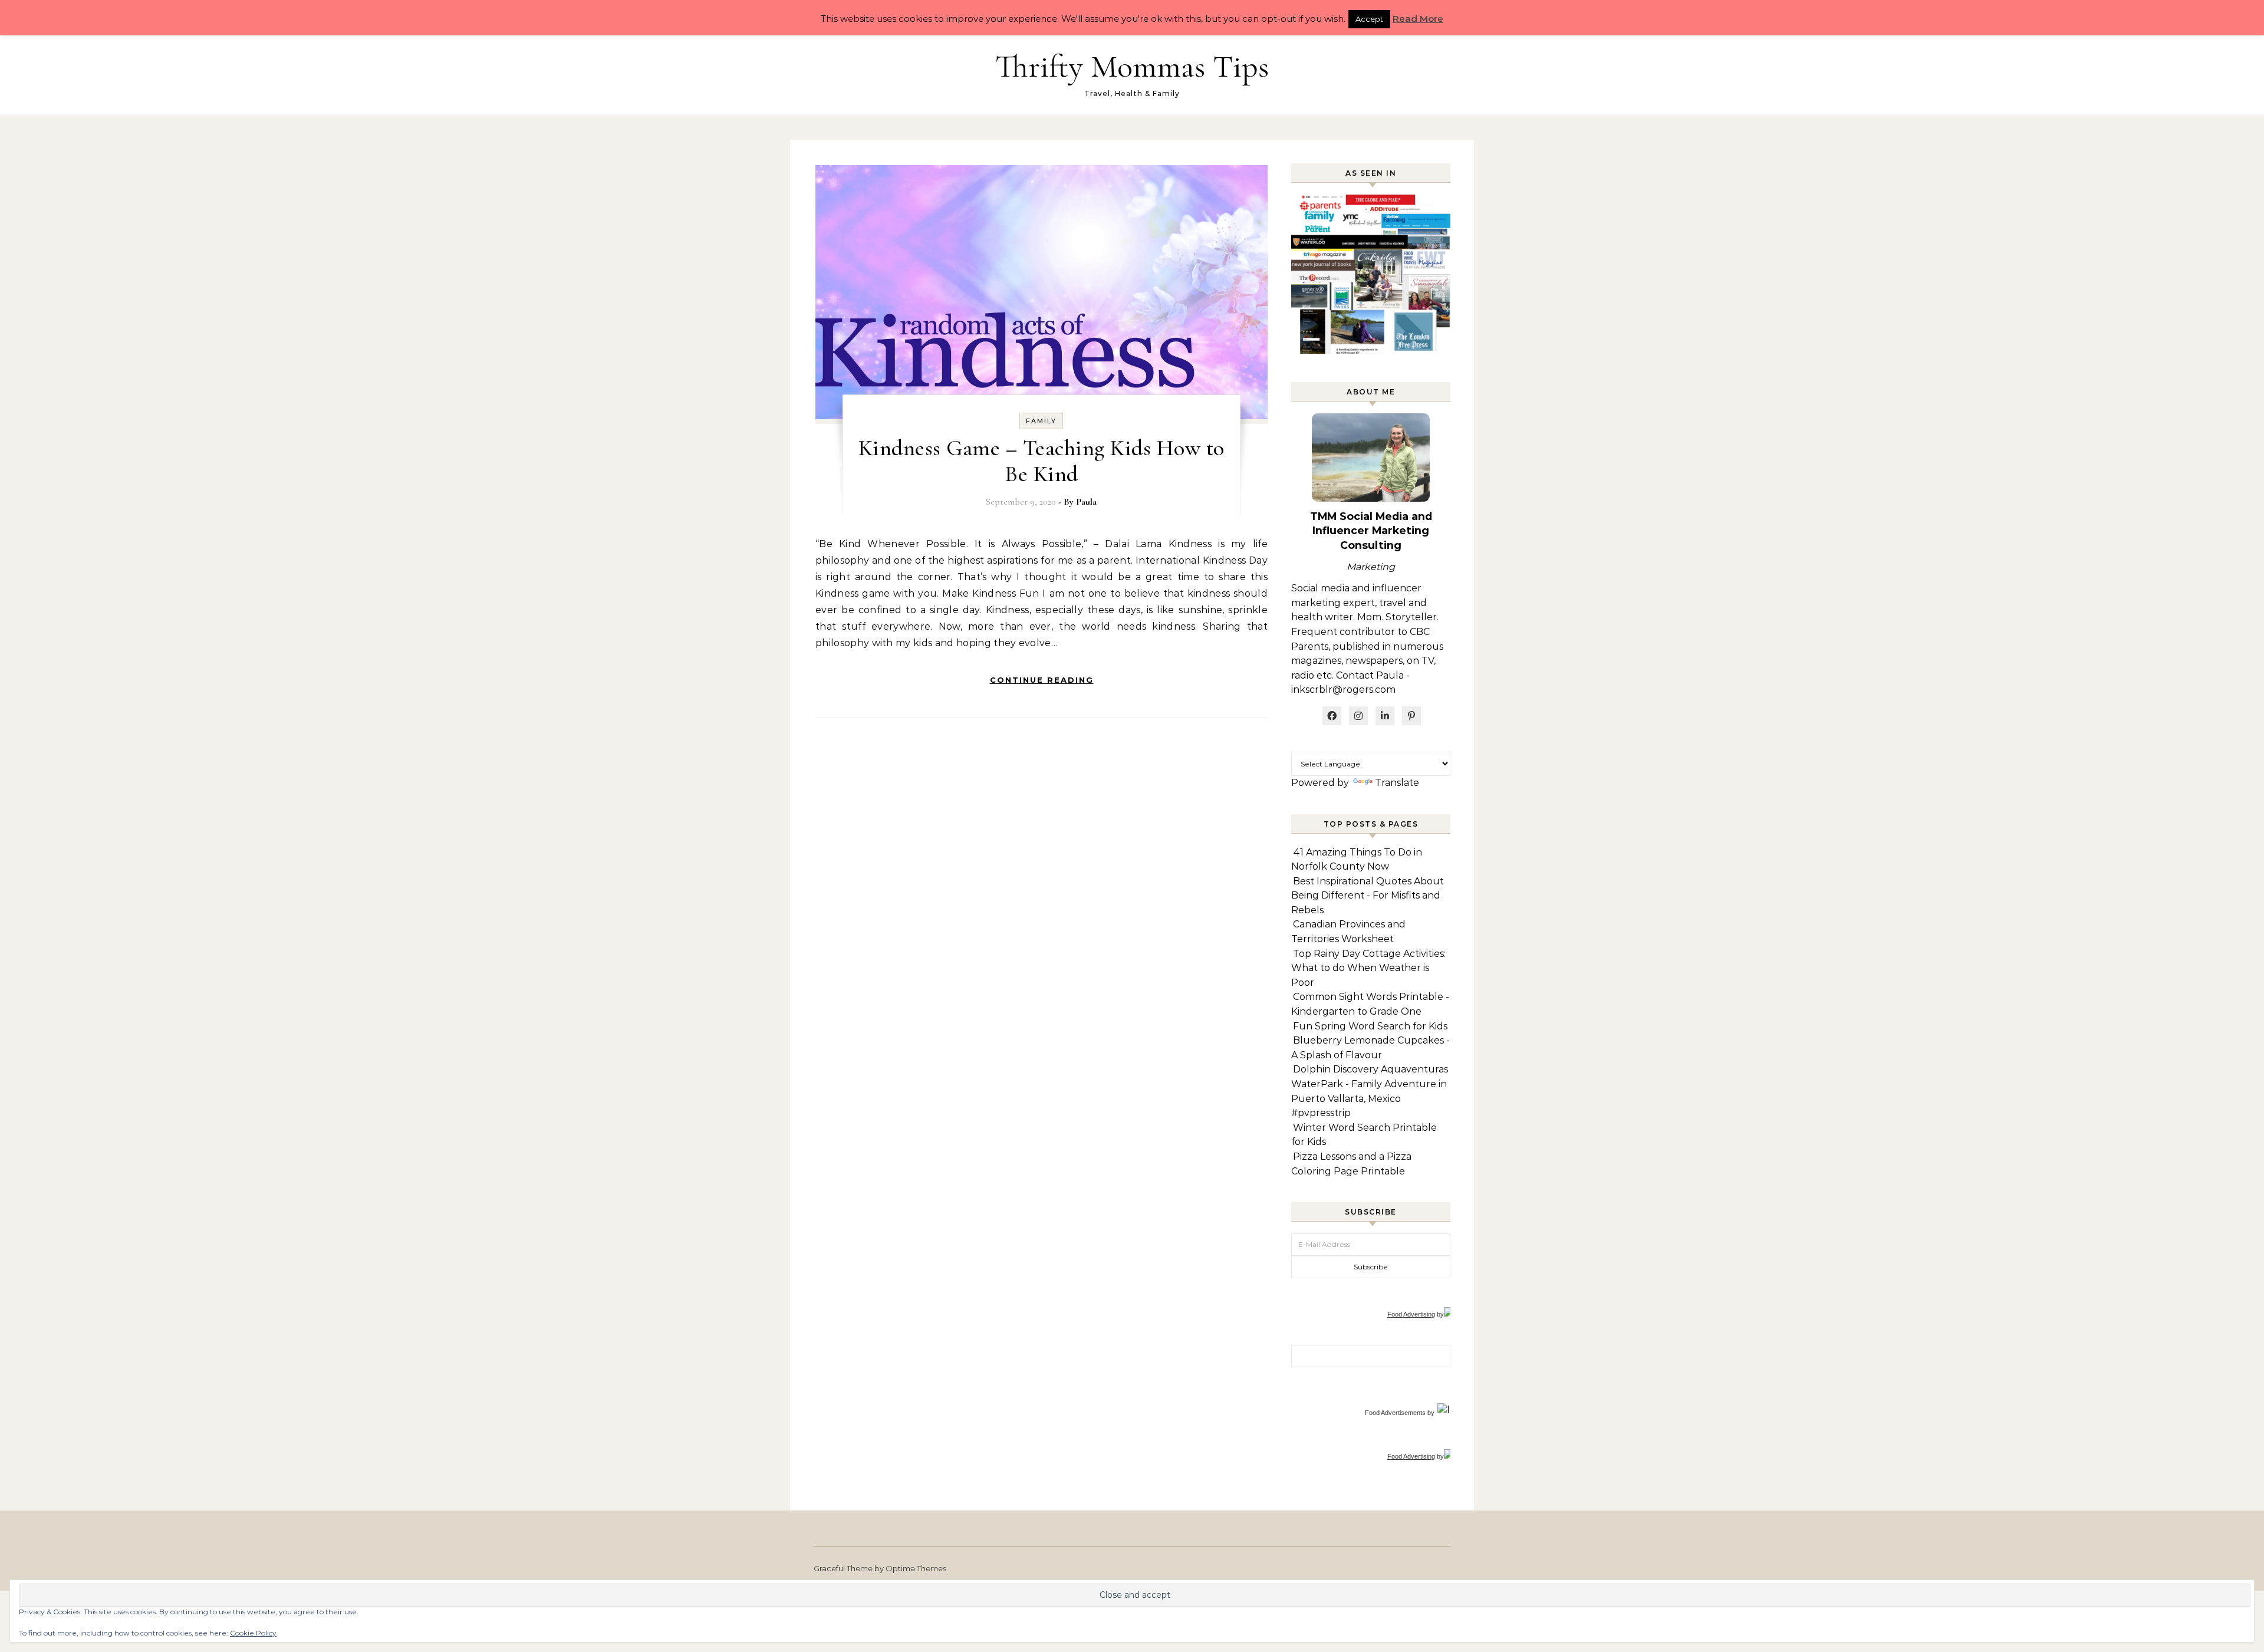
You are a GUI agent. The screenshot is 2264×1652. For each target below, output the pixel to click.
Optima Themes (916, 1568)
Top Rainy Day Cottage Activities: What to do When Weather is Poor (1368, 968)
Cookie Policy (253, 1633)
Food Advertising (1411, 1314)
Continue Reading (1042, 680)
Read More (1418, 19)
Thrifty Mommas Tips (1132, 66)
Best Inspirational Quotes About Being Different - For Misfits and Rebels (1368, 896)
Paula (1086, 502)
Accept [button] (1369, 19)
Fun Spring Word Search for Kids (1370, 1026)
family (1041, 421)
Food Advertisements (1395, 1413)
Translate (1397, 783)
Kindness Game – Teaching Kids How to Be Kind (1041, 461)
